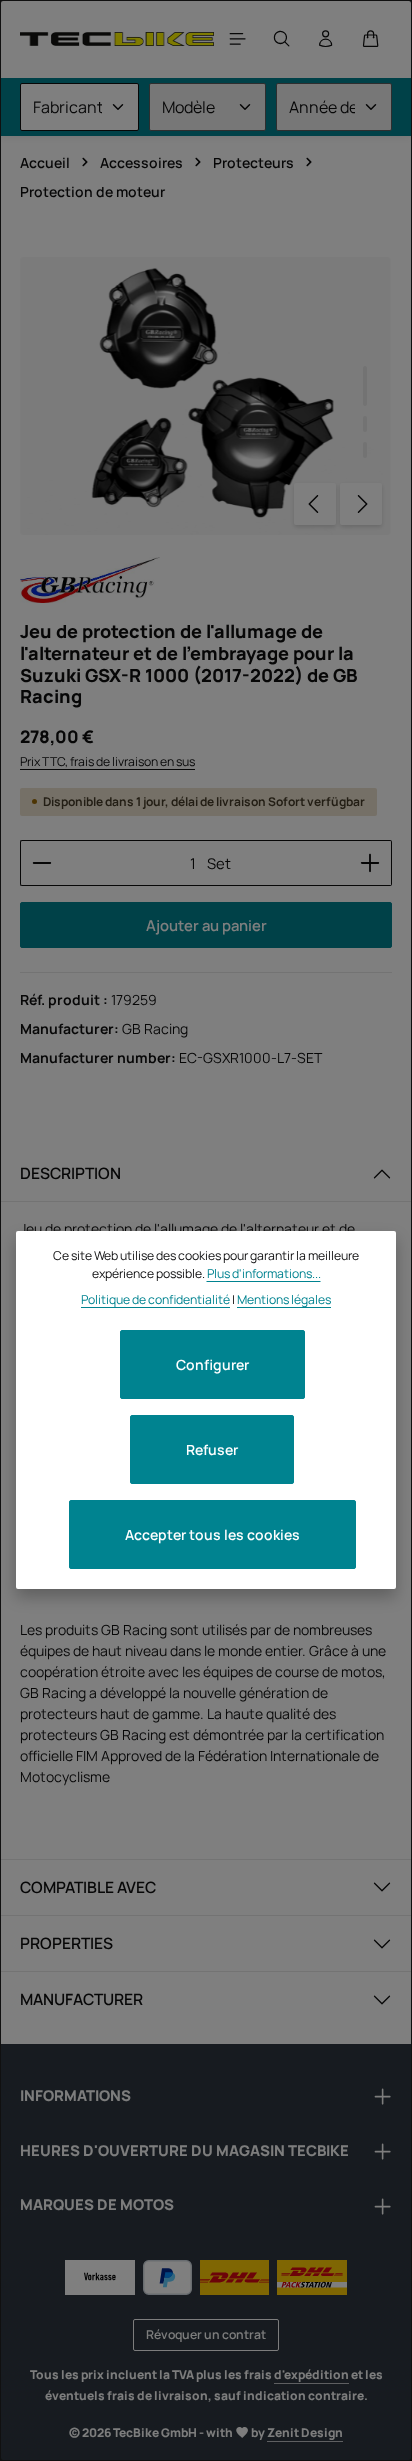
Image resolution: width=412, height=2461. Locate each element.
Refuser (212, 1449)
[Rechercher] (282, 39)
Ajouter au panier (206, 925)
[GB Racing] (90, 580)
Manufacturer (81, 1999)
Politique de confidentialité (155, 1299)
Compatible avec (88, 1887)
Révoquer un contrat (206, 2334)
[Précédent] (315, 504)
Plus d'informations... (264, 1273)
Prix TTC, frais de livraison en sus (107, 761)
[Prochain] (361, 504)
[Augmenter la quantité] (370, 863)
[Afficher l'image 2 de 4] (365, 424)
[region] (206, 396)
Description (70, 1173)
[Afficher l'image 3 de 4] (365, 450)
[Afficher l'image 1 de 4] (365, 386)
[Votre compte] (326, 39)
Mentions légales (284, 1299)
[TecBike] (117, 38)
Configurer (212, 1364)
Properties (66, 1943)
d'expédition (311, 2374)
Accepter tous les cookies (212, 1534)
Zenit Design (305, 2432)
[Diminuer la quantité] (41, 863)
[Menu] (238, 39)
